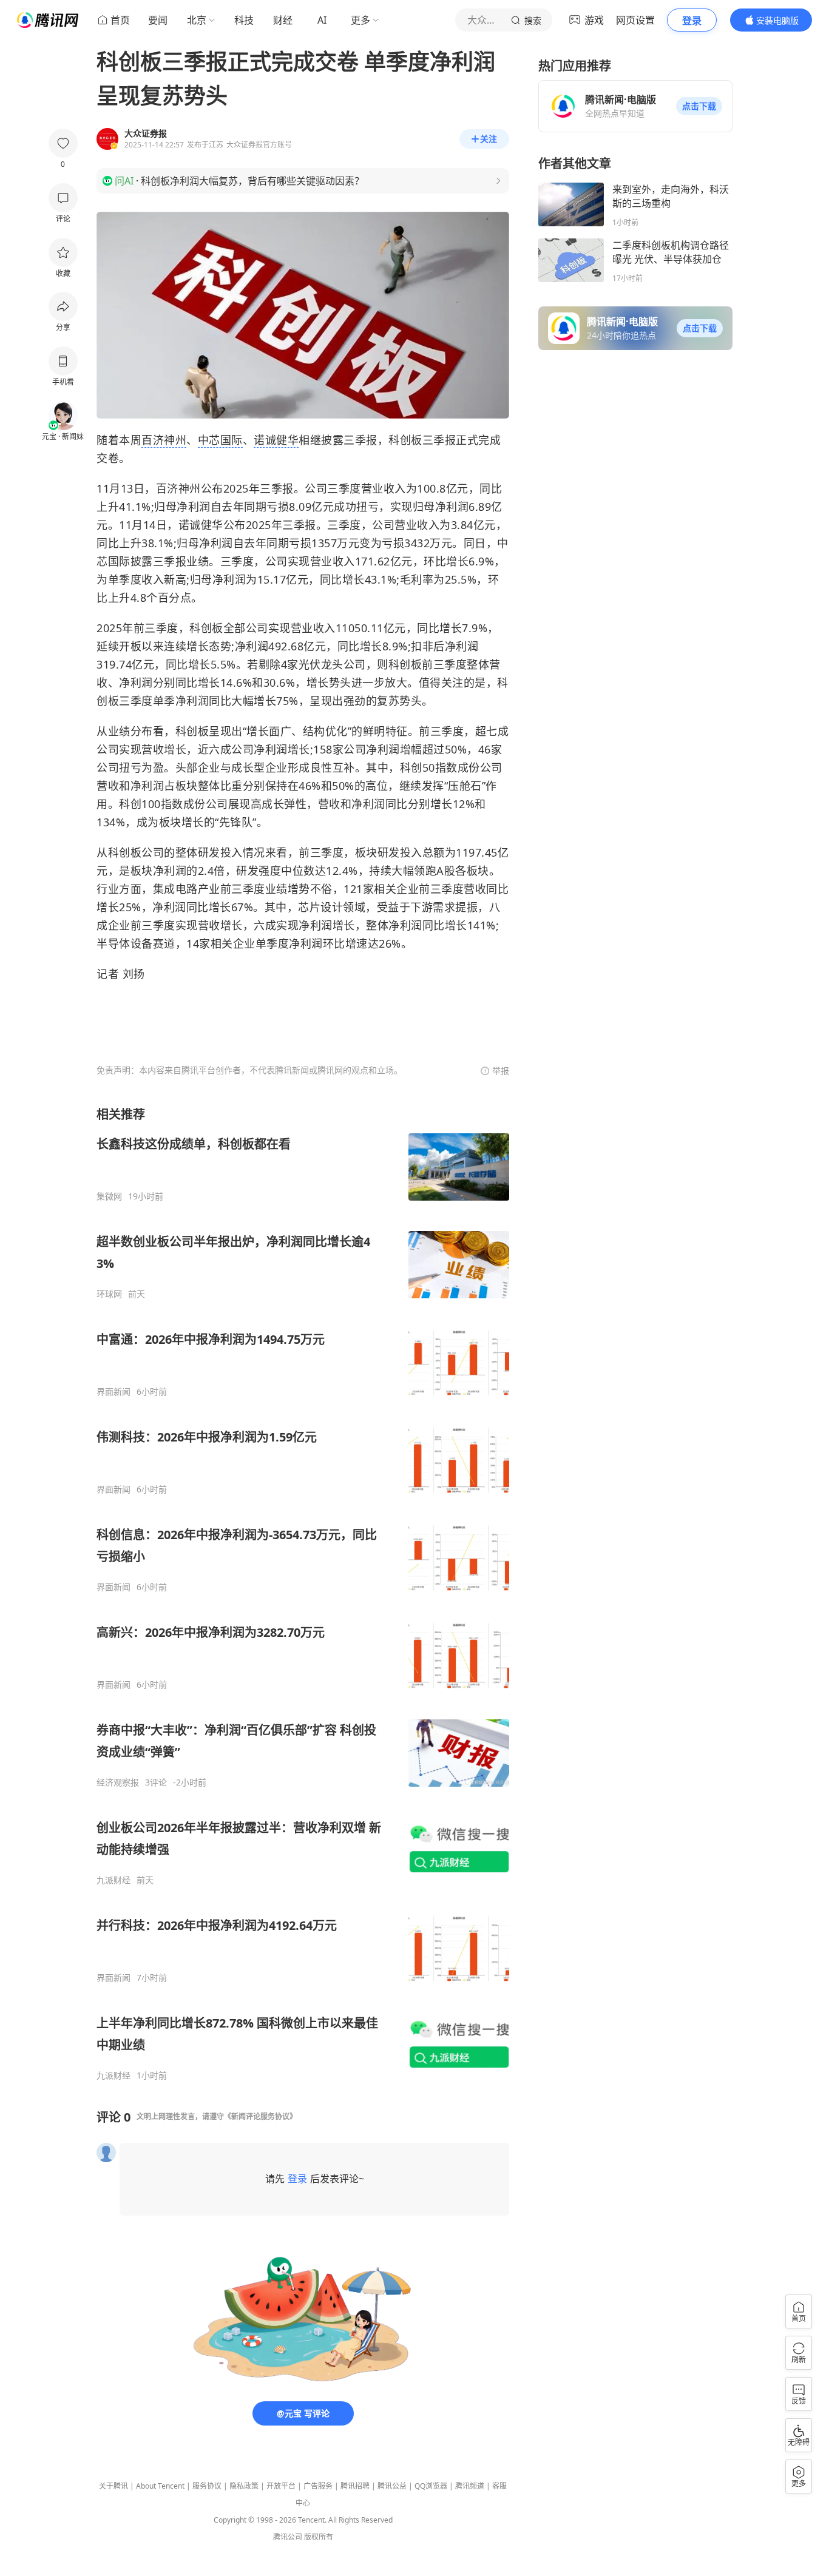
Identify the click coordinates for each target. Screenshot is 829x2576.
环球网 (109, 1294)
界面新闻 (113, 1392)
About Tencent (160, 2486)
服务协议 (207, 2486)
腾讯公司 (288, 2537)
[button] (699, 106)
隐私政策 (244, 2486)
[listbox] (303, 1593)
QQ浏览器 (431, 2486)
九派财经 (113, 1880)
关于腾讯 (113, 2486)
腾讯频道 (470, 2486)
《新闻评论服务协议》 (260, 2116)
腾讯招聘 (355, 2486)
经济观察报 (118, 1782)
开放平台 (281, 2486)
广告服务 (318, 2486)
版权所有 (319, 2537)
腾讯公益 (392, 2486)
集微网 (109, 1196)
